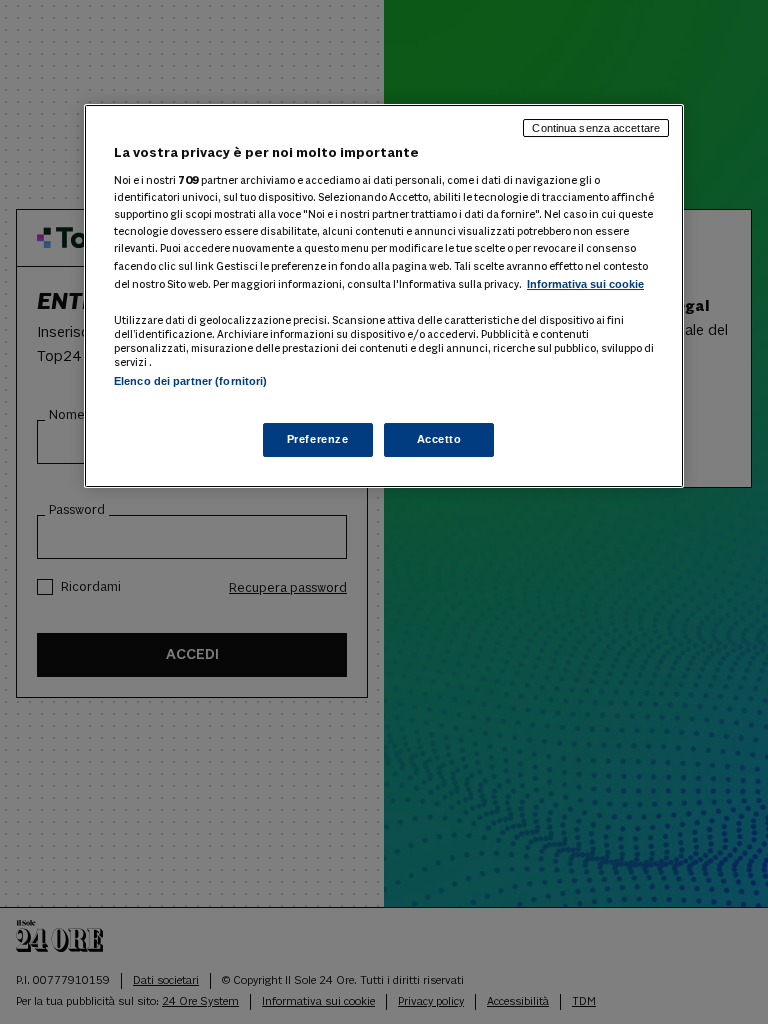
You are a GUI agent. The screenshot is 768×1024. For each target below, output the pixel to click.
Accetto (439, 439)
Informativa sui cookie (585, 284)
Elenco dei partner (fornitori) (190, 381)
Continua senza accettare (596, 128)
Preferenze (318, 439)
